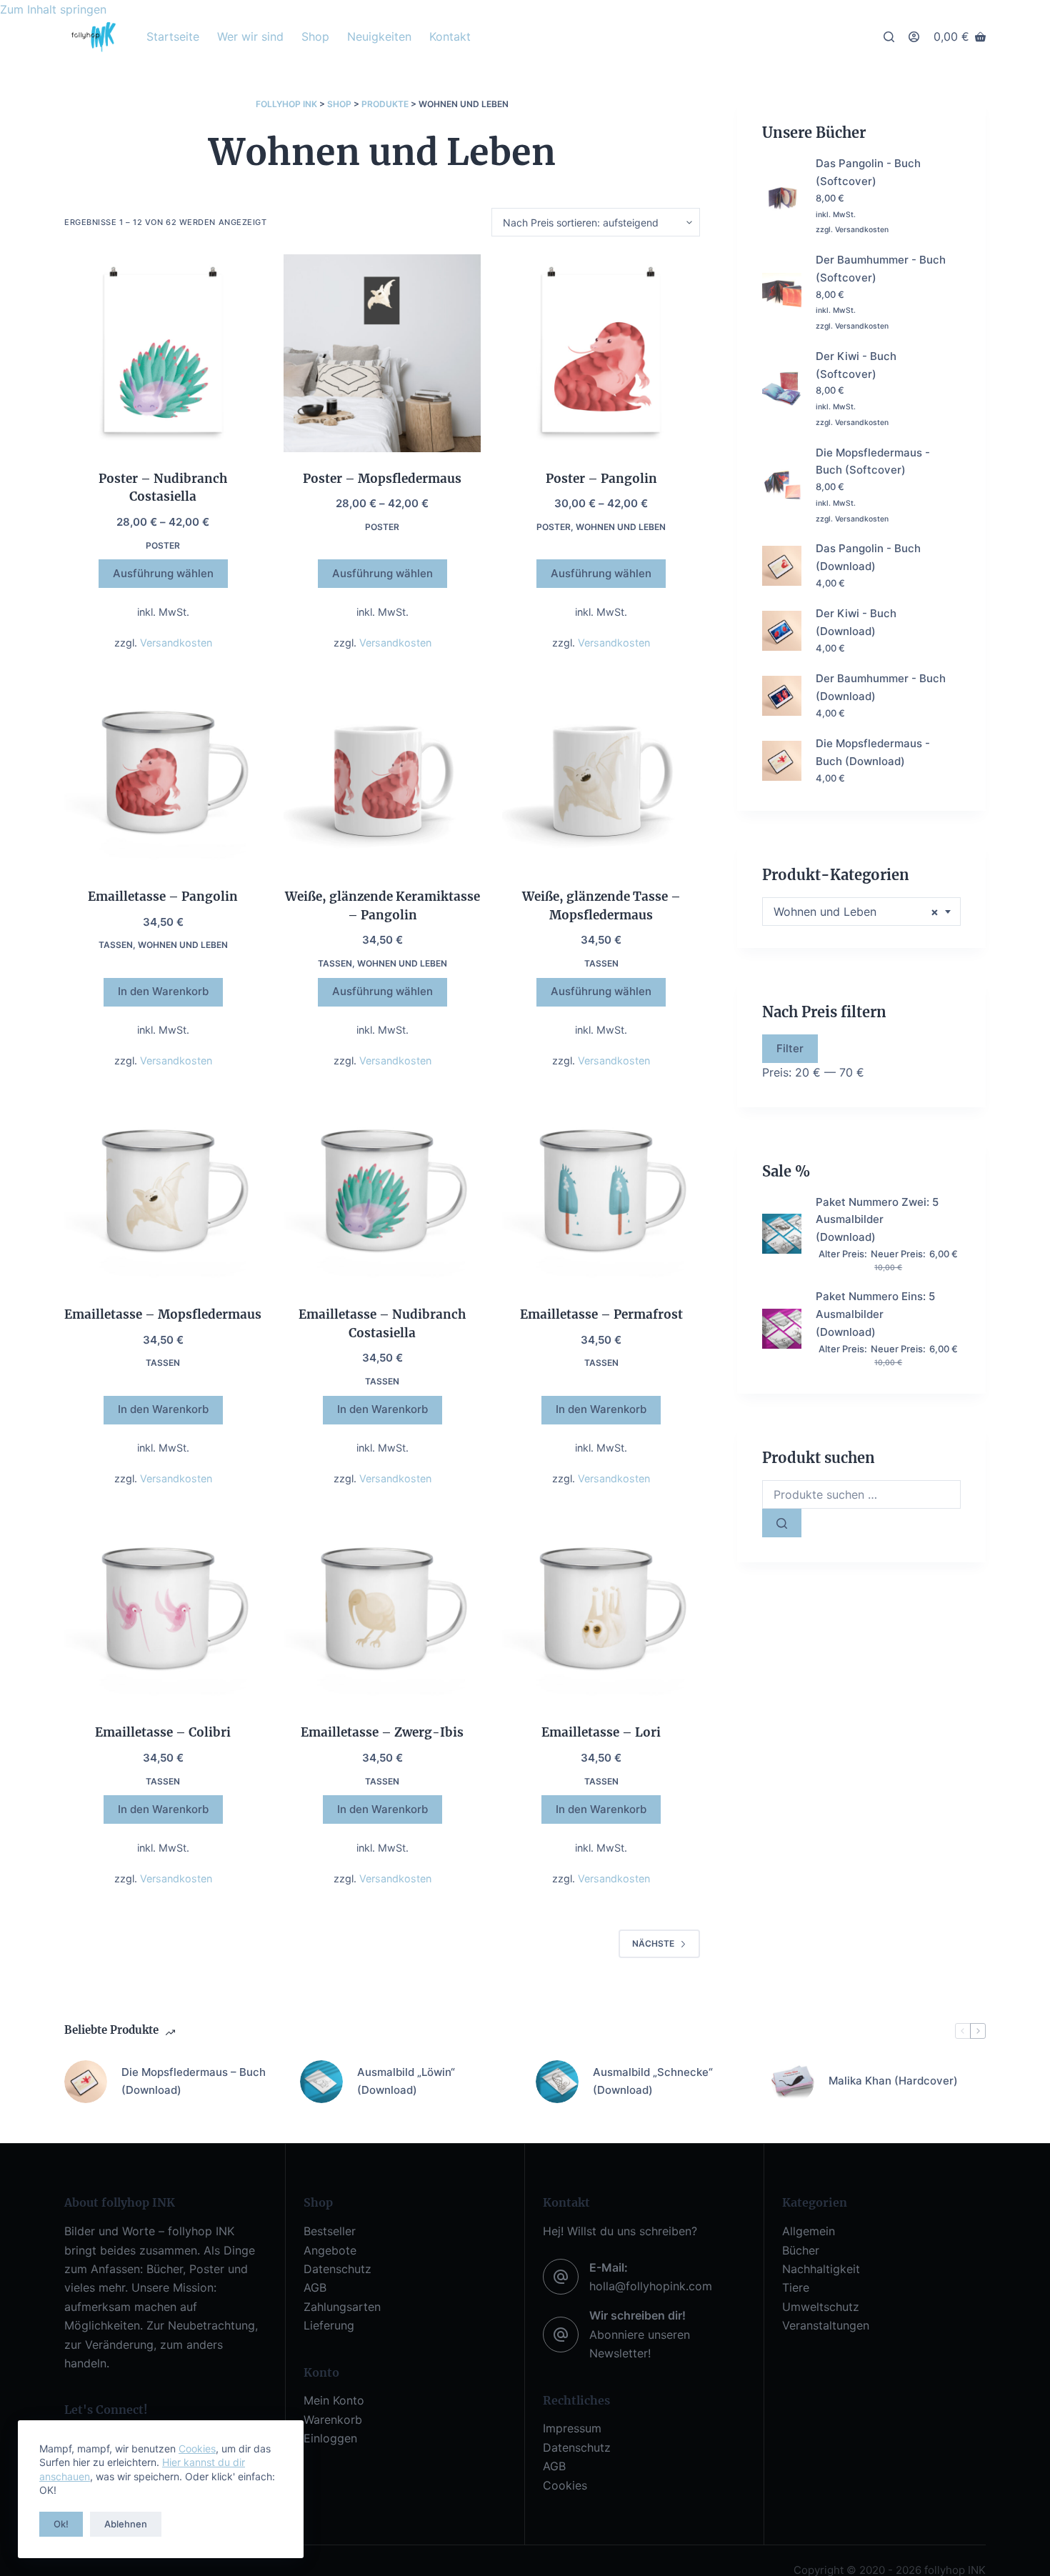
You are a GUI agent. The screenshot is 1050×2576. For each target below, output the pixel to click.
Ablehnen (126, 2524)
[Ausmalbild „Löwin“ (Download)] (321, 2082)
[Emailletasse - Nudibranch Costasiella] (382, 1190)
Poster (163, 545)
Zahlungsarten (342, 2307)
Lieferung (329, 2325)
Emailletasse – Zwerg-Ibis (382, 1732)
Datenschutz (337, 2269)
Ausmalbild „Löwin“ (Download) (406, 2081)
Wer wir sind (250, 36)
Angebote (330, 2250)
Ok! (61, 2524)
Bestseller (330, 2231)
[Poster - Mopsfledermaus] (382, 353)
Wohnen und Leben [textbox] (856, 912)
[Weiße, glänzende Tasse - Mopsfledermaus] (601, 771)
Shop (315, 36)
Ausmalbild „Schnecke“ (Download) (653, 2081)
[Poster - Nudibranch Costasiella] (163, 353)
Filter (790, 1048)
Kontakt (450, 36)
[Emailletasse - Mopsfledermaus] (163, 1190)
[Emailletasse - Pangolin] (163, 771)
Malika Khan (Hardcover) (893, 2081)
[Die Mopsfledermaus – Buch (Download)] (86, 2082)
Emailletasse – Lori (601, 1732)
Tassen (116, 945)
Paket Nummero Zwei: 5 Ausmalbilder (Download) (877, 1220)
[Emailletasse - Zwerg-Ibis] (382, 1608)
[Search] (889, 37)
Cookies (197, 2448)
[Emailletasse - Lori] (601, 1608)
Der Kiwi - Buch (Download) (856, 622)
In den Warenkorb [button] (163, 991)
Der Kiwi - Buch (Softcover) (856, 365)
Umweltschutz (821, 2307)
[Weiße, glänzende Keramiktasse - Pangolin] (382, 771)
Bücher (801, 2250)
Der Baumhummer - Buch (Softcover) (881, 269)
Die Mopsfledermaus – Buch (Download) (194, 2081)
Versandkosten (176, 643)
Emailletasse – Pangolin (163, 897)
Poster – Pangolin (601, 479)
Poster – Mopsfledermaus (382, 479)
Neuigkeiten (379, 36)
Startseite (173, 36)
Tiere (796, 2287)
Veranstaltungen (826, 2325)
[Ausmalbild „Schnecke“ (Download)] (557, 2082)
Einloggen (330, 2438)
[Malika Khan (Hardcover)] (793, 2082)
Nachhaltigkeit (821, 2269)
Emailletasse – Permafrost (601, 1314)
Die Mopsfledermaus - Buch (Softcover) (873, 461)
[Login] (914, 37)
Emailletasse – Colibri (163, 1732)
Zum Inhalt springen (53, 9)
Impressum (572, 2428)
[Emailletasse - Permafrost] (601, 1190)
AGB (315, 2287)
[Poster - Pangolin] (601, 353)
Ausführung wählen (163, 573)
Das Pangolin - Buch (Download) (868, 557)
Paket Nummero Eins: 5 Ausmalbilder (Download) (875, 1314)
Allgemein (809, 2231)
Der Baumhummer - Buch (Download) (881, 687)
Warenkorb (333, 2420)
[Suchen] (782, 1523)
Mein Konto (334, 2400)
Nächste (653, 1943)
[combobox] (861, 912)
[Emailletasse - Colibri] (163, 1608)
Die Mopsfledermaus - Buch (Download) (873, 752)
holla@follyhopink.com (651, 2286)
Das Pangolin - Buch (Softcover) (868, 172)
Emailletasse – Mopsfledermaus (163, 1314)
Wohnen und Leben (621, 527)
